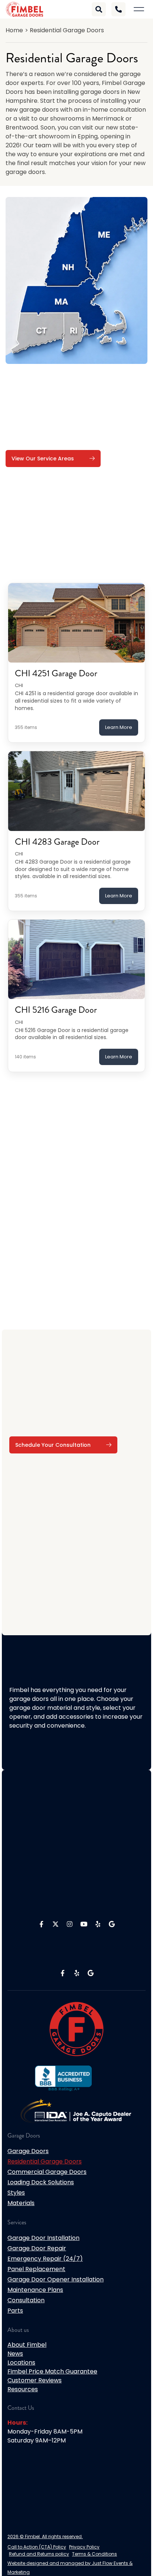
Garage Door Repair (37, 2248)
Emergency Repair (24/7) (45, 2259)
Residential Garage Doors (45, 2161)
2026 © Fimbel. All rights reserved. (45, 2536)
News (15, 2354)
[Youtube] (84, 1924)
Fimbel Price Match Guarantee (52, 2371)
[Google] (112, 1924)
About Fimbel (27, 2345)
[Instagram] (69, 1924)
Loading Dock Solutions (41, 2182)
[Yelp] (98, 1924)
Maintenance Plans (35, 2290)
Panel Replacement (36, 2269)
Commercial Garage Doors (47, 2172)
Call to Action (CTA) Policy (37, 2547)
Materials (21, 2203)
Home (14, 30)
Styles (16, 2193)
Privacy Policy (84, 2547)
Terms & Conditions (95, 2554)
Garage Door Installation (43, 2238)
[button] (139, 9)
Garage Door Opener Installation (56, 2279)
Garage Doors (28, 2151)
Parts (15, 2311)
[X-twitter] (55, 1924)
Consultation (26, 2300)
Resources (23, 2389)
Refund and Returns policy (39, 2554)
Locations (21, 2363)
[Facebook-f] (41, 1924)
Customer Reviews (35, 2380)
